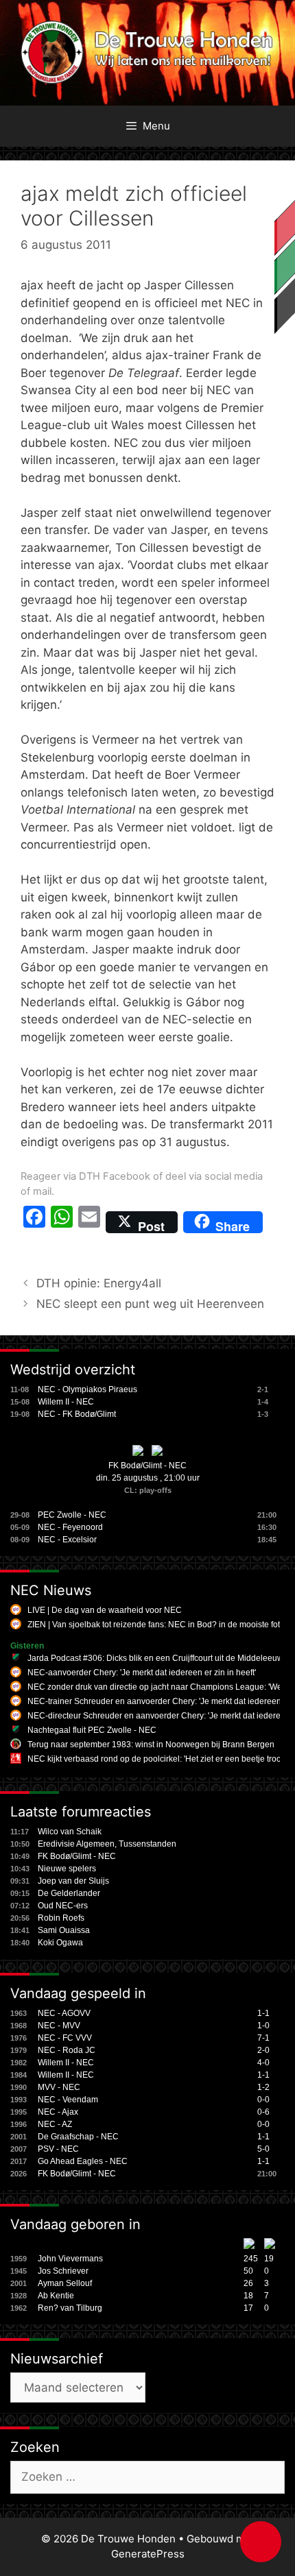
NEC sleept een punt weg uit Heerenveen (150, 1304)
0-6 (263, 2112)
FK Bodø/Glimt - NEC (147, 1466)
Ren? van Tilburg (70, 2308)
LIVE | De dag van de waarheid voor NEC (105, 1610)
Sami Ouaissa (64, 1930)
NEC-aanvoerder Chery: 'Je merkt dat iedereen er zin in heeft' (142, 1673)
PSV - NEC (58, 2149)
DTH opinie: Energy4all (99, 1283)
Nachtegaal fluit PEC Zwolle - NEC (92, 1730)
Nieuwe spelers (67, 1869)
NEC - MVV (59, 2026)
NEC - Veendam (68, 2100)
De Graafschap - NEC (78, 2137)
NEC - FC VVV (65, 2038)
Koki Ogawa (60, 1943)
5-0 (263, 2149)
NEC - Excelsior (67, 1540)
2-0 (263, 2050)
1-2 (263, 2087)
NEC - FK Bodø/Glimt (77, 1414)
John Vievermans (70, 2259)
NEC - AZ (55, 2124)
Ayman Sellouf (65, 2283)
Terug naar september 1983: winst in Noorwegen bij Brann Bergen (151, 1745)
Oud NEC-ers (63, 1906)
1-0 (263, 2026)
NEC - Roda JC (67, 2050)
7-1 (263, 2038)
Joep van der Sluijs (73, 1881)
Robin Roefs (61, 1918)
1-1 (263, 2013)
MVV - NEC (59, 2087)
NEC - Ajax (58, 2112)
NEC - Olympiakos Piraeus (87, 1389)
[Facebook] (34, 1222)
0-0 (263, 2100)
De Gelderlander (69, 1893)
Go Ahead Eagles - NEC (83, 2161)
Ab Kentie (56, 2296)
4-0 (263, 2063)
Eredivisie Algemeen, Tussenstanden (107, 1844)
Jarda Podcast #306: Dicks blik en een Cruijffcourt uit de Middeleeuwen (160, 1658)
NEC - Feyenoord (70, 1527)
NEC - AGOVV (64, 2013)
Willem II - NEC (66, 1402)
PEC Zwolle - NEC (72, 1515)
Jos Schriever (63, 2271)
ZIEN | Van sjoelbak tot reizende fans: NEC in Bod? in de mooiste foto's (159, 1625)
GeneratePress (148, 2554)
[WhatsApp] (62, 1222)
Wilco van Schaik (70, 1832)
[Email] (89, 1222)
